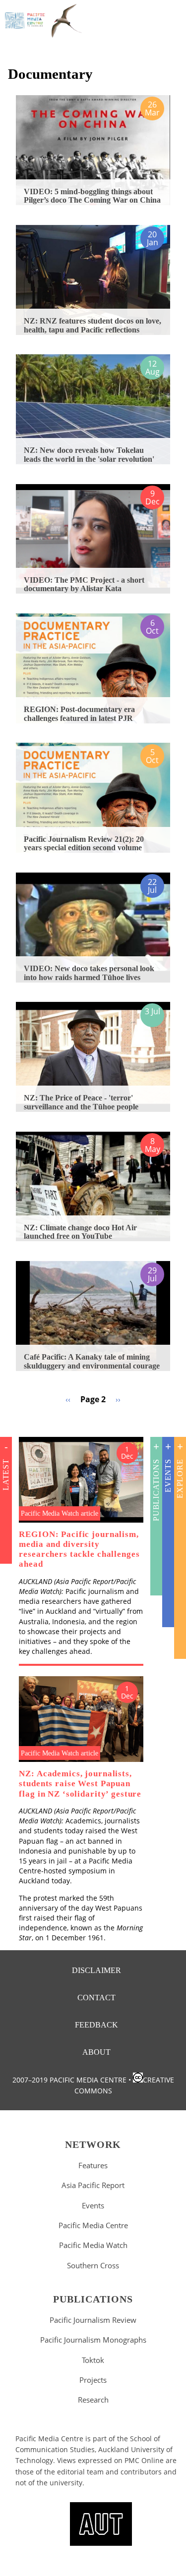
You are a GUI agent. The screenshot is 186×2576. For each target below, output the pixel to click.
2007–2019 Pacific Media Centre (69, 2080)
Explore (180, 1479)
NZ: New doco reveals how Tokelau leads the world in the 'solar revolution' (89, 455)
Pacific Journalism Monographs (93, 2340)
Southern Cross (93, 2265)
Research (93, 2400)
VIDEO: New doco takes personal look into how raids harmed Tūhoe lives (89, 973)
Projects (93, 2380)
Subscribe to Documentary (12, 1417)
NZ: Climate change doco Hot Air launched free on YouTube (80, 1232)
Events (168, 1476)
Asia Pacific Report (93, 2185)
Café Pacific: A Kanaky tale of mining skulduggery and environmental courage (92, 1361)
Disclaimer (96, 1970)
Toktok (93, 2360)
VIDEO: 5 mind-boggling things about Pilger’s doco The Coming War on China (92, 196)
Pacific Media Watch (93, 2245)
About (96, 2052)
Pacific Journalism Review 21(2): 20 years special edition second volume (84, 844)
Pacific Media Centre (93, 2225)
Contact (96, 1998)
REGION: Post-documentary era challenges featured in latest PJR (79, 714)
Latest (6, 1475)
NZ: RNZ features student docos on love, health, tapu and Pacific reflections (93, 325)
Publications (156, 1490)
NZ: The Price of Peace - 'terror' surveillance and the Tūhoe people (81, 1102)
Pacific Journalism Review (93, 2320)
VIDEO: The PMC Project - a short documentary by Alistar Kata (84, 584)
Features (93, 2165)
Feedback (96, 2025)
